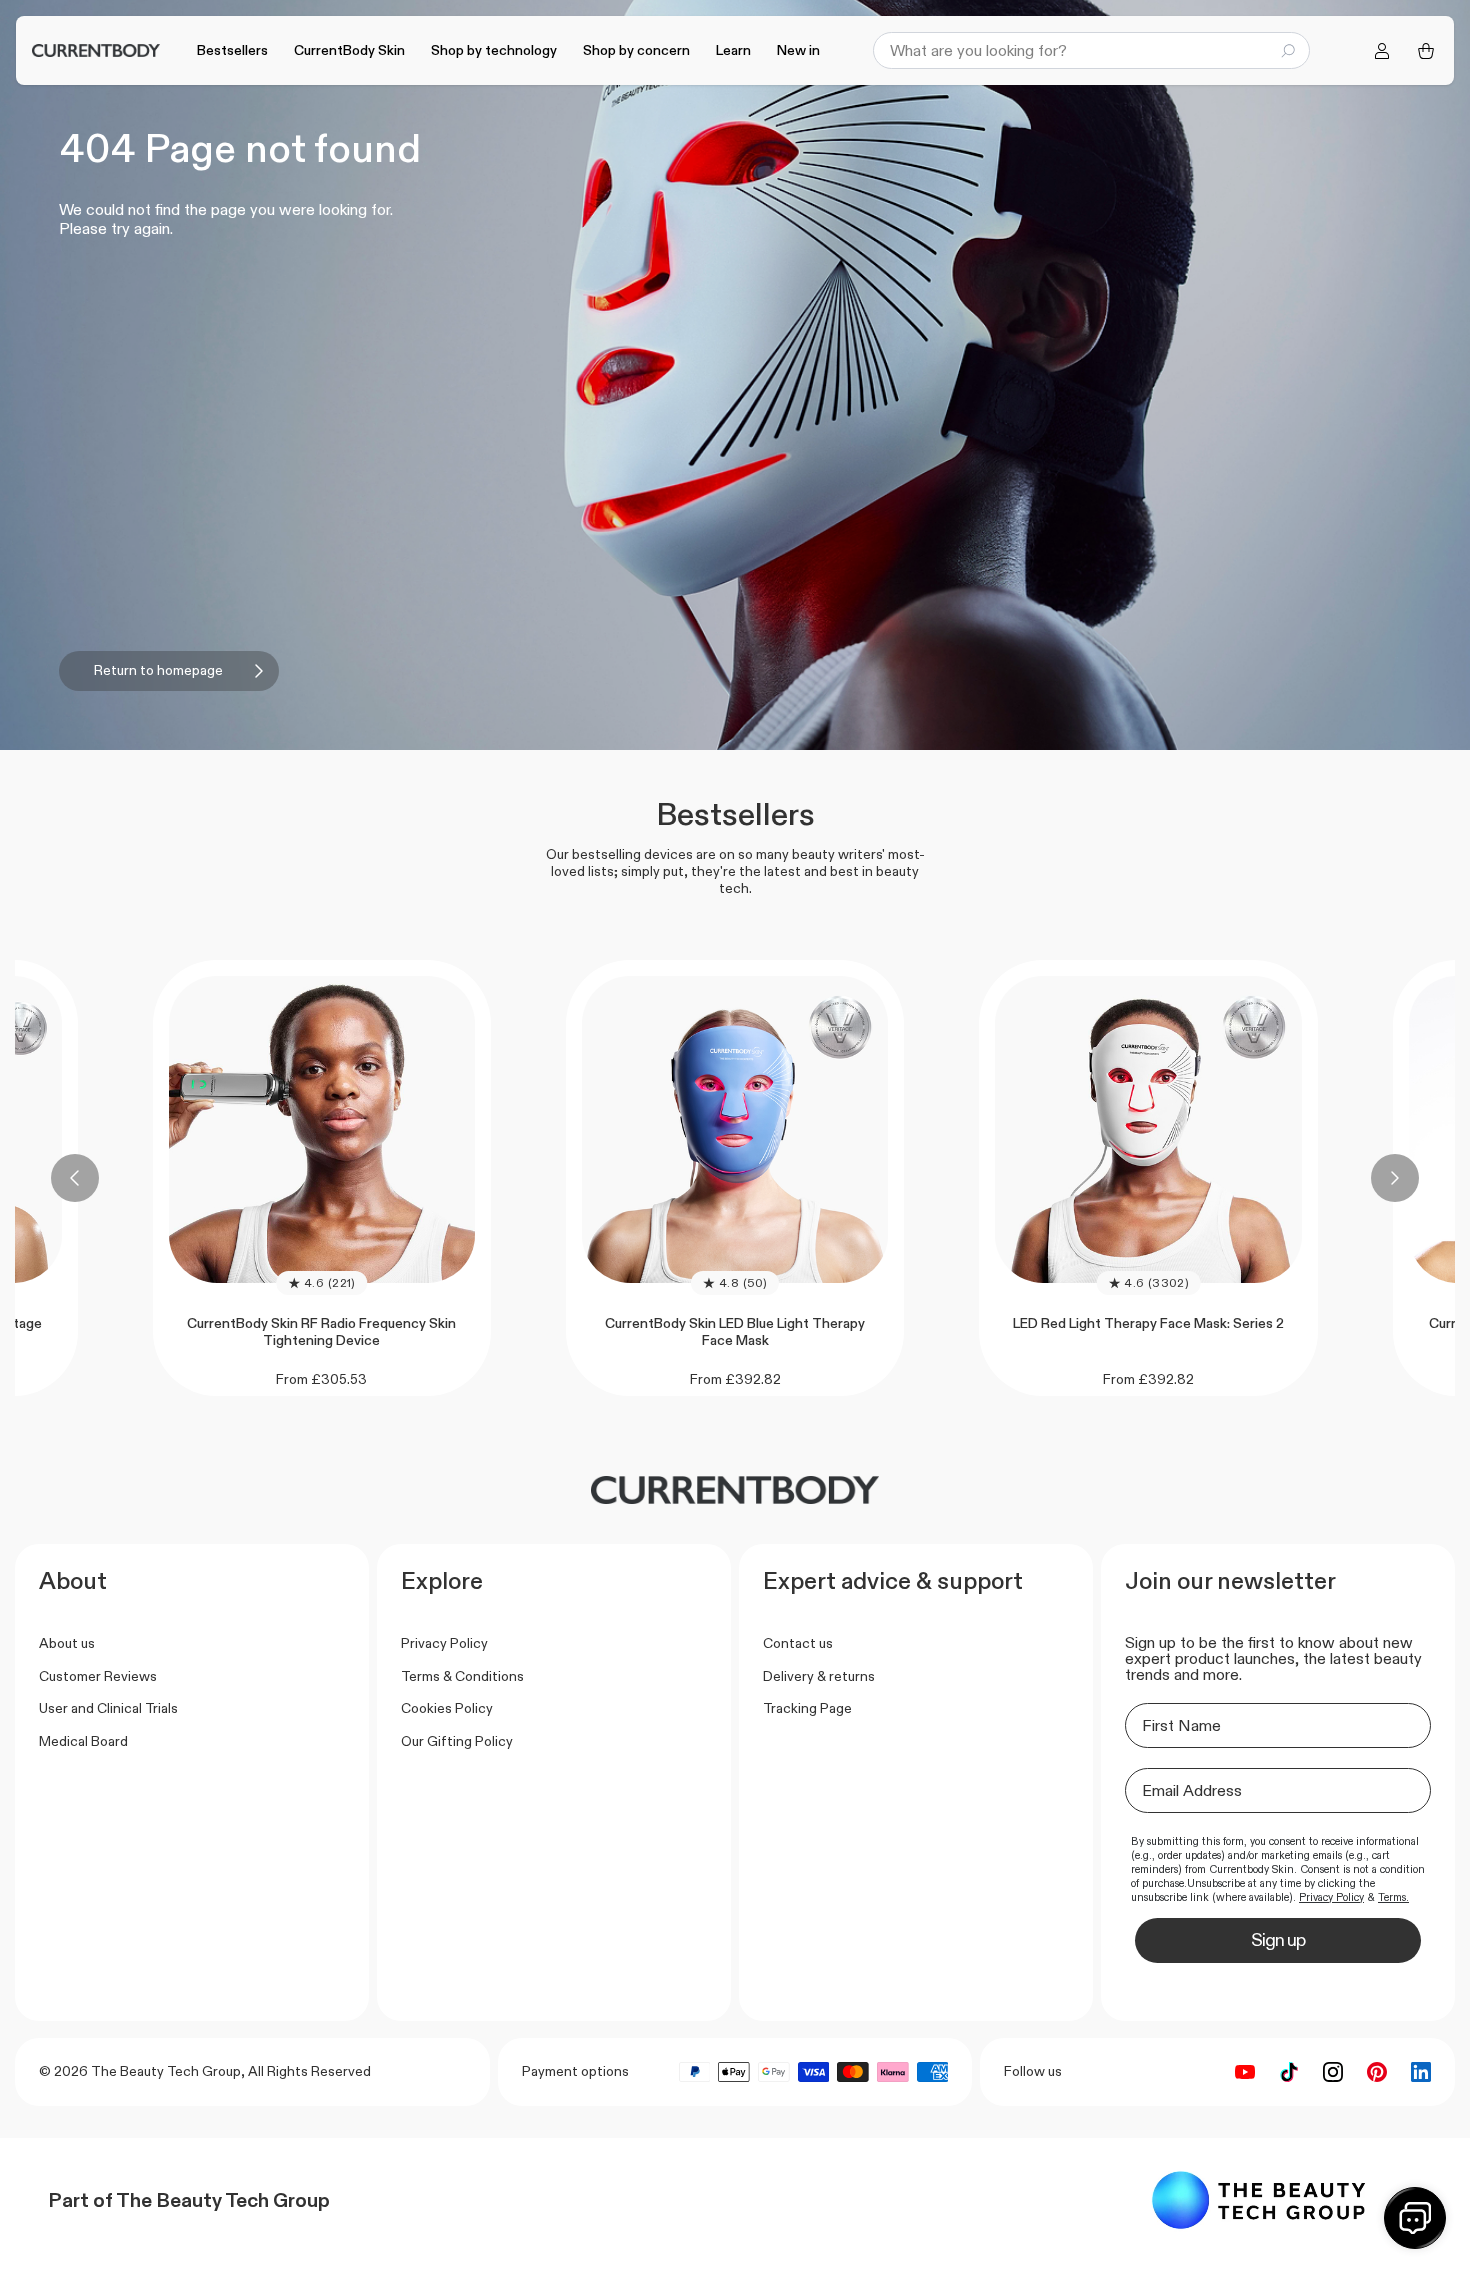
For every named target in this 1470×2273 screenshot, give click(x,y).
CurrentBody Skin (349, 50)
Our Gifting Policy (457, 1741)
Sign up (1278, 1940)
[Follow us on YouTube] (1245, 2072)
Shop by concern (636, 50)
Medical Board (83, 1741)
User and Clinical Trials (108, 1708)
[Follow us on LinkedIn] (1421, 2072)
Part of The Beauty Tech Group (189, 2200)
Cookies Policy (447, 1708)
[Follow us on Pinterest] (1377, 2072)
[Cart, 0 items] (1426, 51)
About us (67, 1643)
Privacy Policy (444, 1643)
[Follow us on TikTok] (1289, 2072)
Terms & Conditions (462, 1676)
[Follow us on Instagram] (1333, 2072)
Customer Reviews (98, 1676)
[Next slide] (1395, 1178)
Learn (733, 50)
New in (798, 50)
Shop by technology (494, 50)
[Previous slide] (75, 1178)
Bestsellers (232, 50)
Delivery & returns (819, 1676)
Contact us (798, 1643)
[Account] (1382, 51)
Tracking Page (807, 1708)
